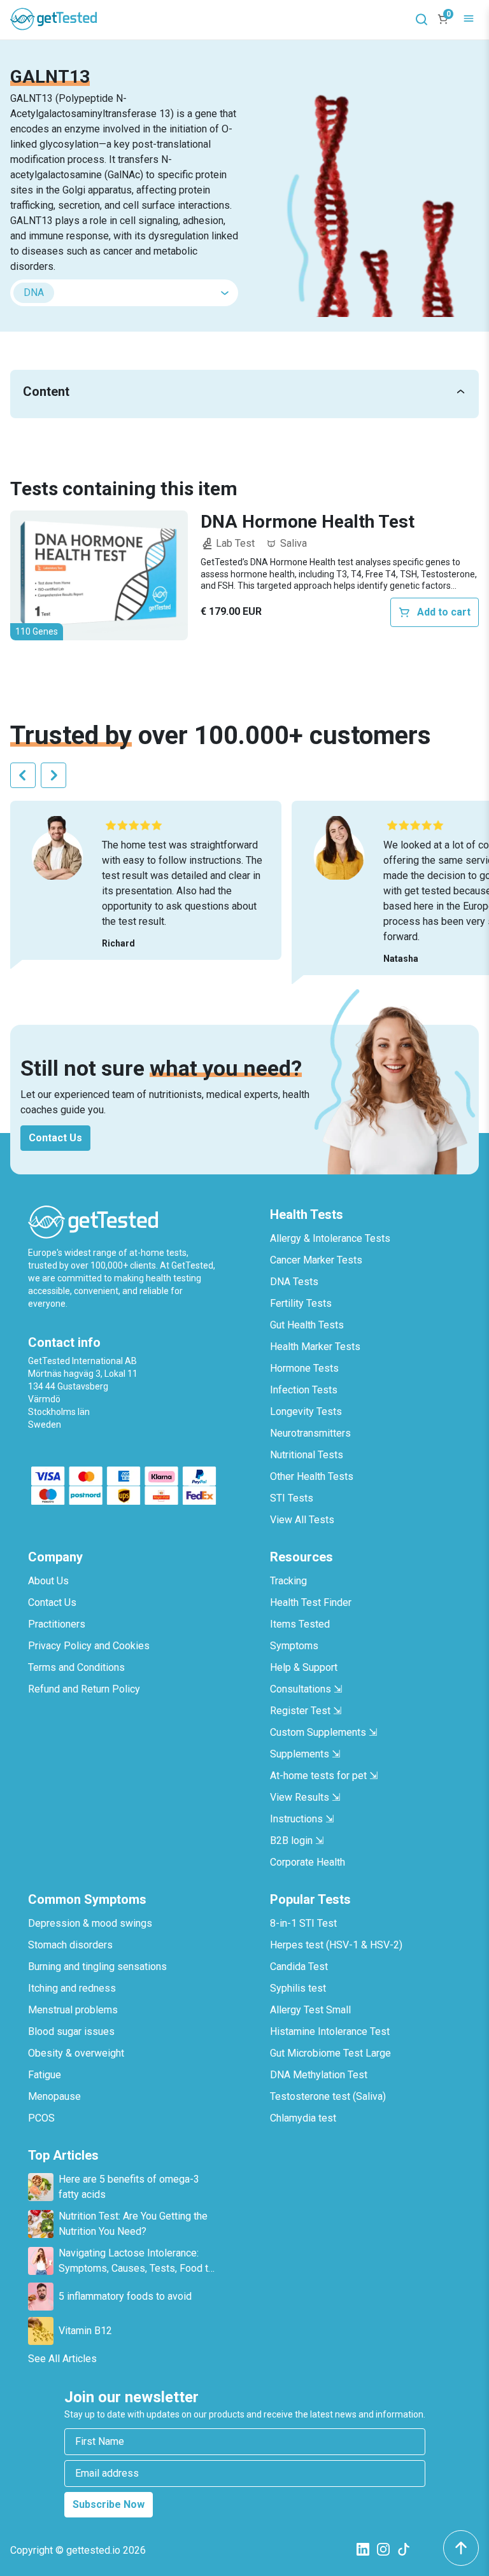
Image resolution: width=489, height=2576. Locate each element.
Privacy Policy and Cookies (89, 1646)
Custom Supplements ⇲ (323, 1732)
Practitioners (57, 1624)
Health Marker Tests (315, 1347)
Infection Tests (304, 1390)
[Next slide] (53, 775)
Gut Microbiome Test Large (330, 2053)
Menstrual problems (73, 2010)
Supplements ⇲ (305, 1754)
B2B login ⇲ (297, 1841)
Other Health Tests (312, 1476)
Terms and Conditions (76, 1667)
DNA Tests (294, 1282)
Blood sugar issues (71, 2031)
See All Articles (62, 2359)
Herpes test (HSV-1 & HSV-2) (336, 1945)
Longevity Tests (306, 1411)
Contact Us (55, 1138)
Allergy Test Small (310, 2010)
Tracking (288, 1581)
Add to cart (444, 612)
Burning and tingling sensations (97, 1967)
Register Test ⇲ (306, 1711)
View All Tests (302, 1520)
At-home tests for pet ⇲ (324, 1776)
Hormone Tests (304, 1368)
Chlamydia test (303, 2118)
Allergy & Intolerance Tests (330, 1238)
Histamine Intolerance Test (330, 2031)
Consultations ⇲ (306, 1689)
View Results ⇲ (305, 1797)
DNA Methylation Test (319, 2075)
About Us (48, 1581)
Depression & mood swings (90, 1923)
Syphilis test (298, 1988)
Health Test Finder (311, 1602)
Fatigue (45, 2075)
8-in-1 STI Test (303, 1923)
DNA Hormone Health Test (308, 522)
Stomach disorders (70, 1945)
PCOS (41, 2118)
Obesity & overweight (76, 2053)
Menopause (54, 2096)
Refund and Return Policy (84, 1689)
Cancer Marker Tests (316, 1260)
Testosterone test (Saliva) (328, 2096)
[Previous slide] (23, 775)
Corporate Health (308, 1862)
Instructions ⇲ (302, 1819)
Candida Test (299, 1967)
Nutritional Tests (307, 1455)
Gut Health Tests (307, 1325)
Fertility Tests (301, 1303)
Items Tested (300, 1624)
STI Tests (292, 1498)
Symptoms (294, 1646)
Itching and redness (72, 1988)
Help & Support (304, 1667)
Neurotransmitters (310, 1433)
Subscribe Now (109, 2504)
